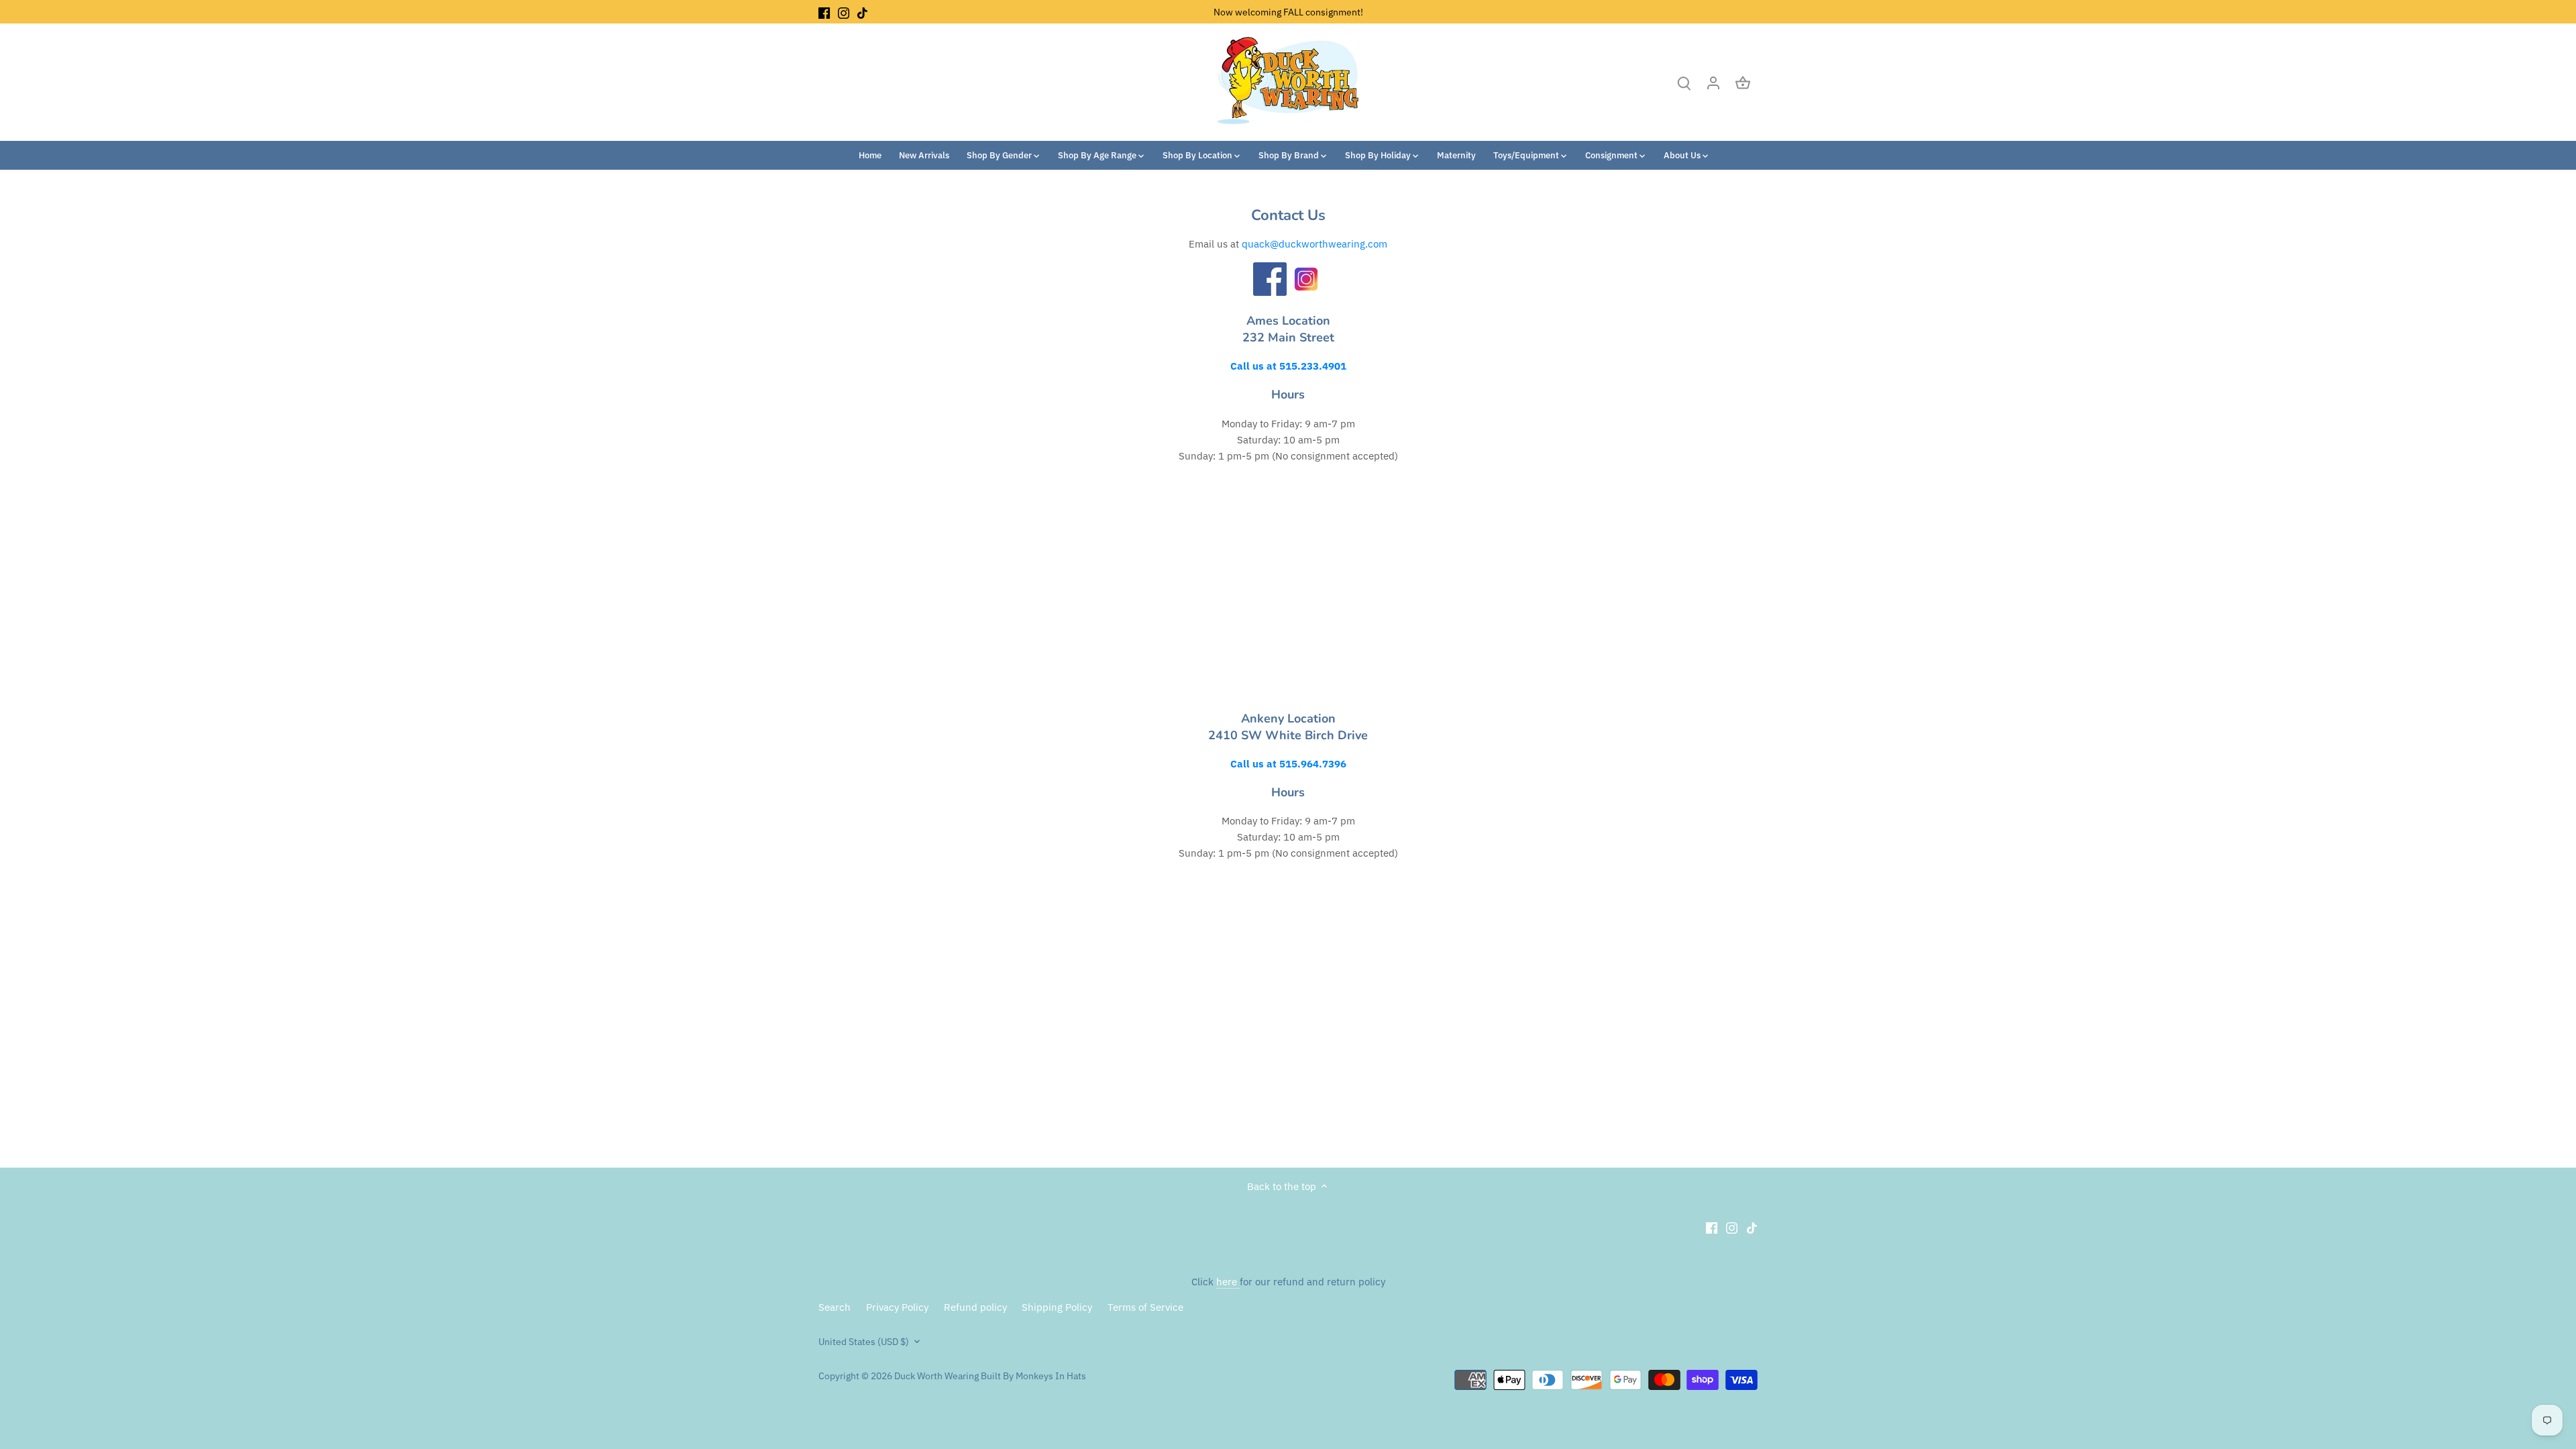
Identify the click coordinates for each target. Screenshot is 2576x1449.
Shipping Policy (1057, 1307)
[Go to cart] (1743, 82)
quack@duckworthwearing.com (1314, 244)
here (1228, 1282)
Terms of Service (1145, 1307)
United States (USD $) (864, 1342)
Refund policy (975, 1307)
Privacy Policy (897, 1307)
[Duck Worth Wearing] (1270, 292)
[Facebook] (824, 12)
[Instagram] (844, 12)
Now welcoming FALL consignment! (1288, 12)
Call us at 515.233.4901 (1288, 366)
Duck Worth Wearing (936, 1376)
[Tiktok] (862, 12)
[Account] (1713, 82)
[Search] (1684, 82)
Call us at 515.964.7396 (1288, 764)
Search (835, 1307)
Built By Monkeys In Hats (1032, 1376)
